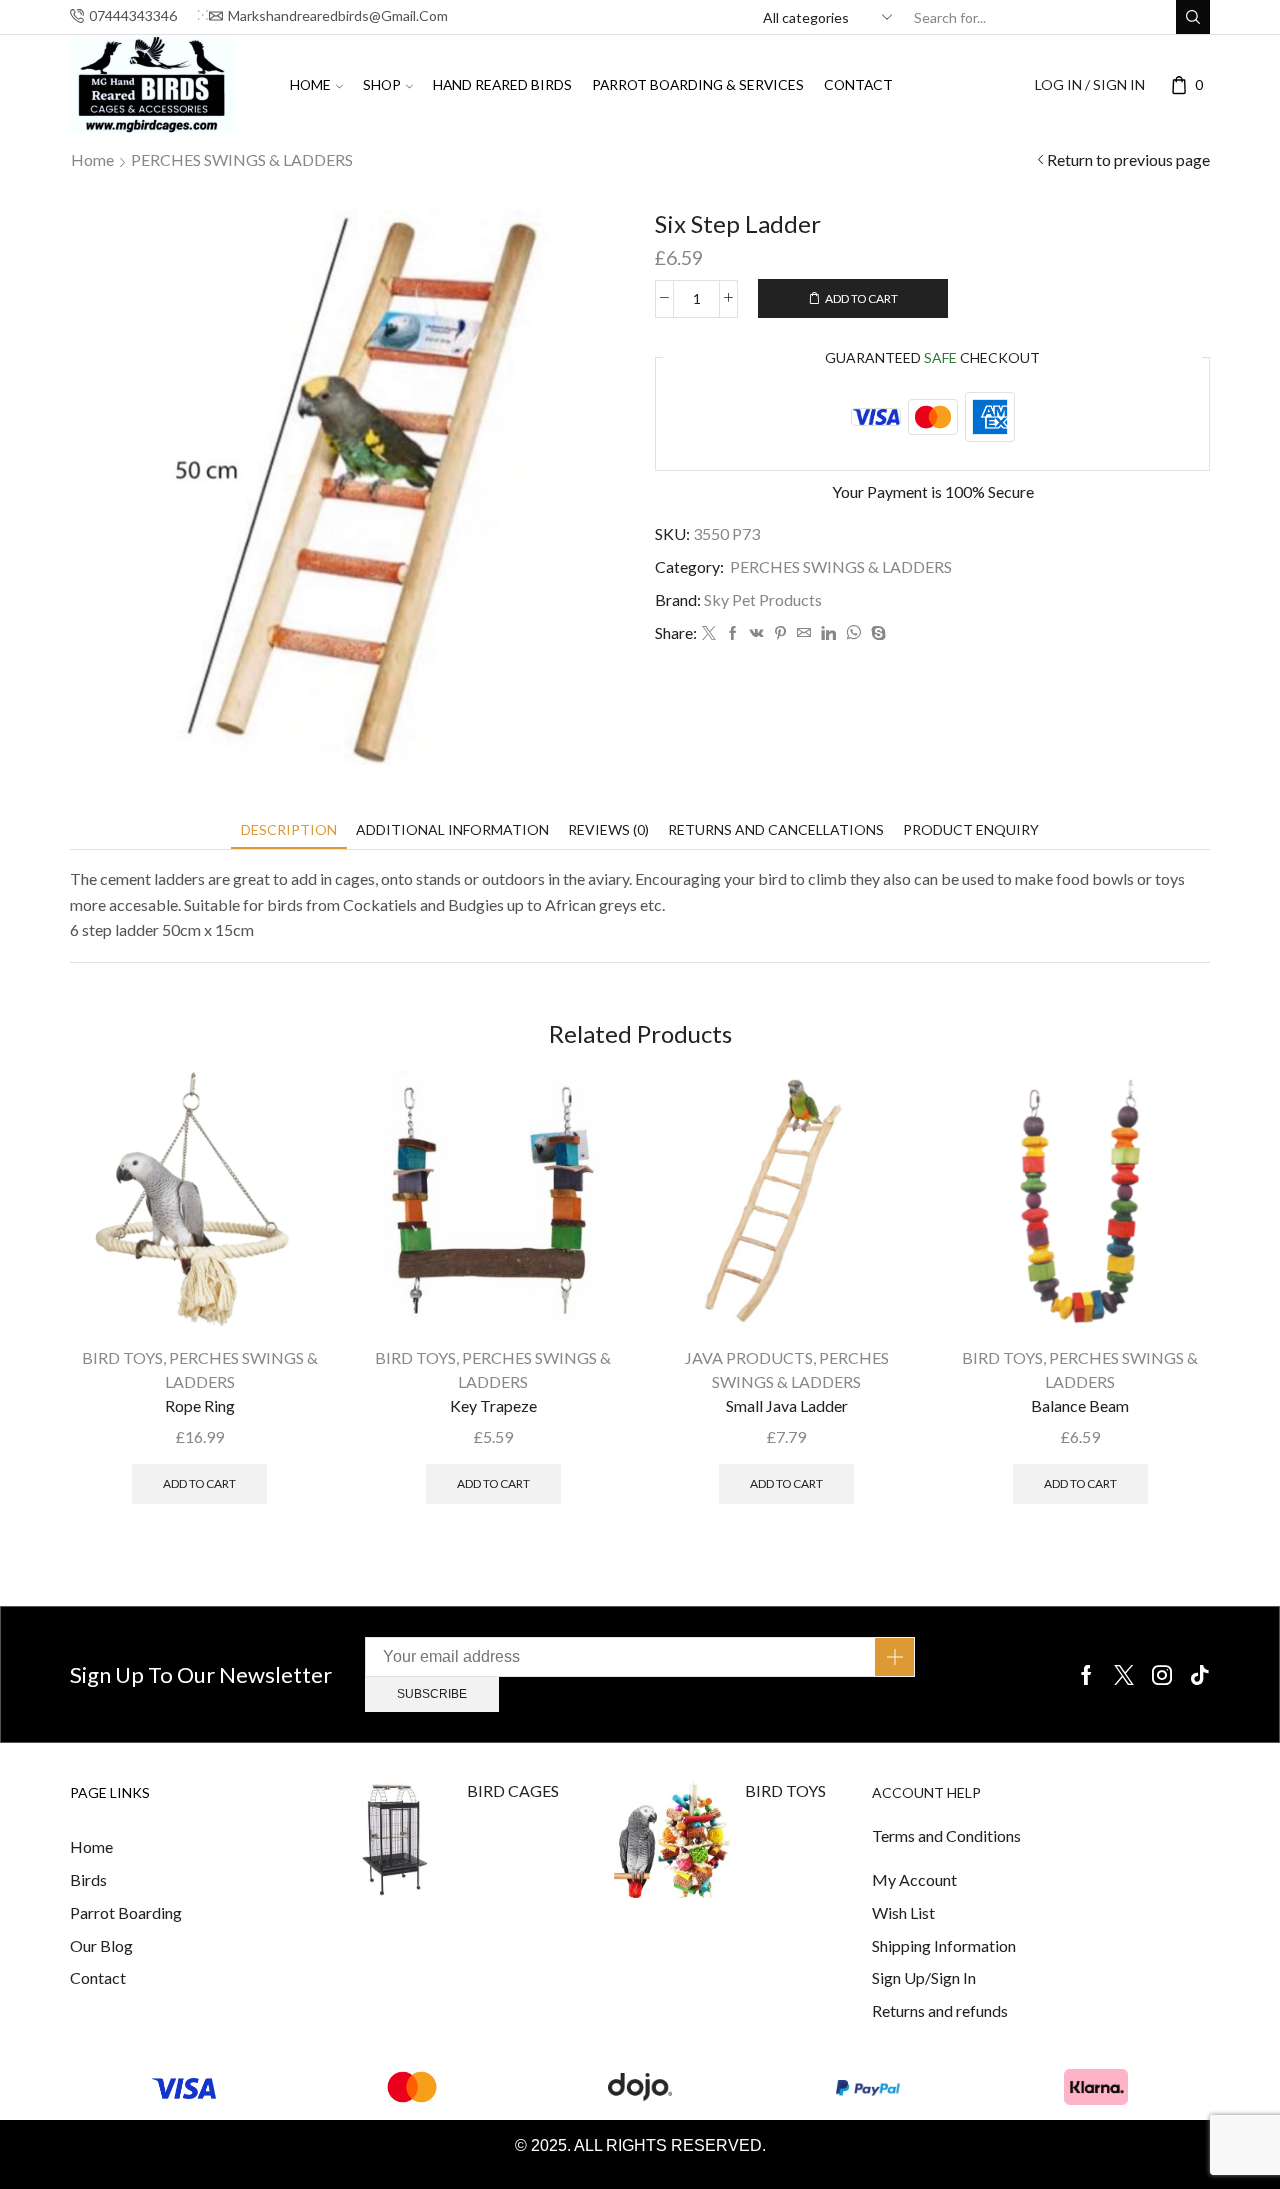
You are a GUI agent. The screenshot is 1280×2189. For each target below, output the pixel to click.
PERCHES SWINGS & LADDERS (242, 159)
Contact (858, 84)
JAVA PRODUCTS (749, 1357)
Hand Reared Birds (502, 84)
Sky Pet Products (763, 599)
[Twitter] (709, 633)
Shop (382, 84)
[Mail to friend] (804, 633)
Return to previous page (1128, 159)
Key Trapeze (493, 1405)
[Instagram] (1162, 1675)
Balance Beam (1080, 1405)
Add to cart (861, 298)
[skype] (876, 633)
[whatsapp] (853, 633)
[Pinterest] (780, 633)
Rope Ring (200, 1405)
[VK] (757, 633)
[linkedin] (828, 633)
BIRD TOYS (122, 1357)
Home (310, 84)
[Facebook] (733, 633)
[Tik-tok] (1200, 1675)
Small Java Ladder (787, 1405)
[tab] (289, 829)
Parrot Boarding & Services (698, 84)
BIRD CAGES (513, 1790)
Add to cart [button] (199, 1483)
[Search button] (1193, 17)
